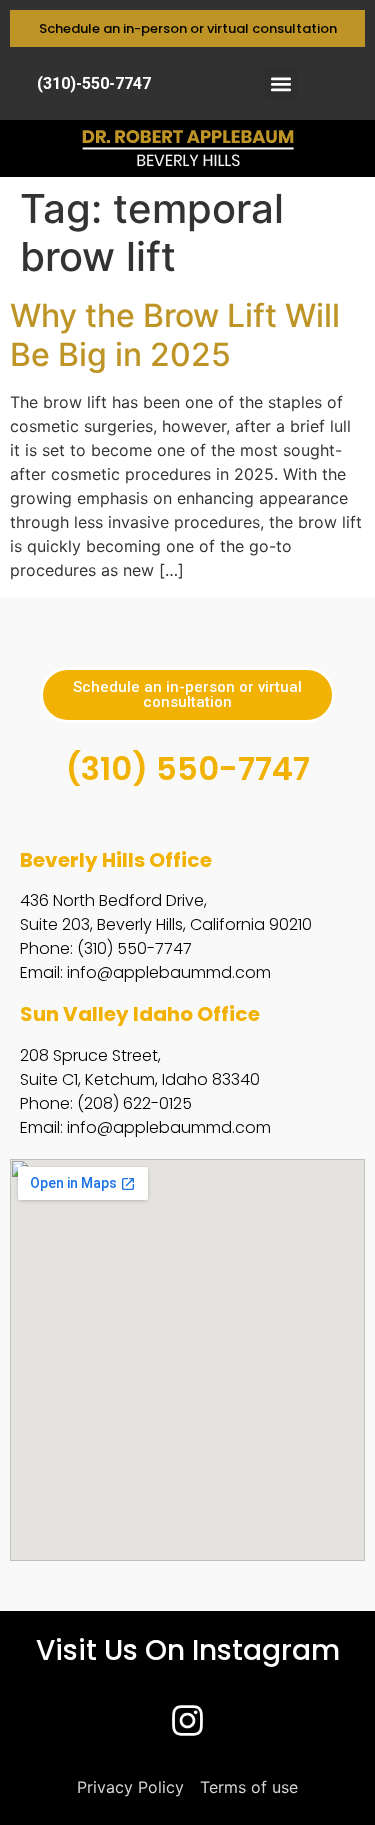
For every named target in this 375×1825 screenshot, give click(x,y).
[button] (281, 83)
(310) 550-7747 (188, 768)
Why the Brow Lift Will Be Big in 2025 (175, 334)
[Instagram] (188, 1720)
